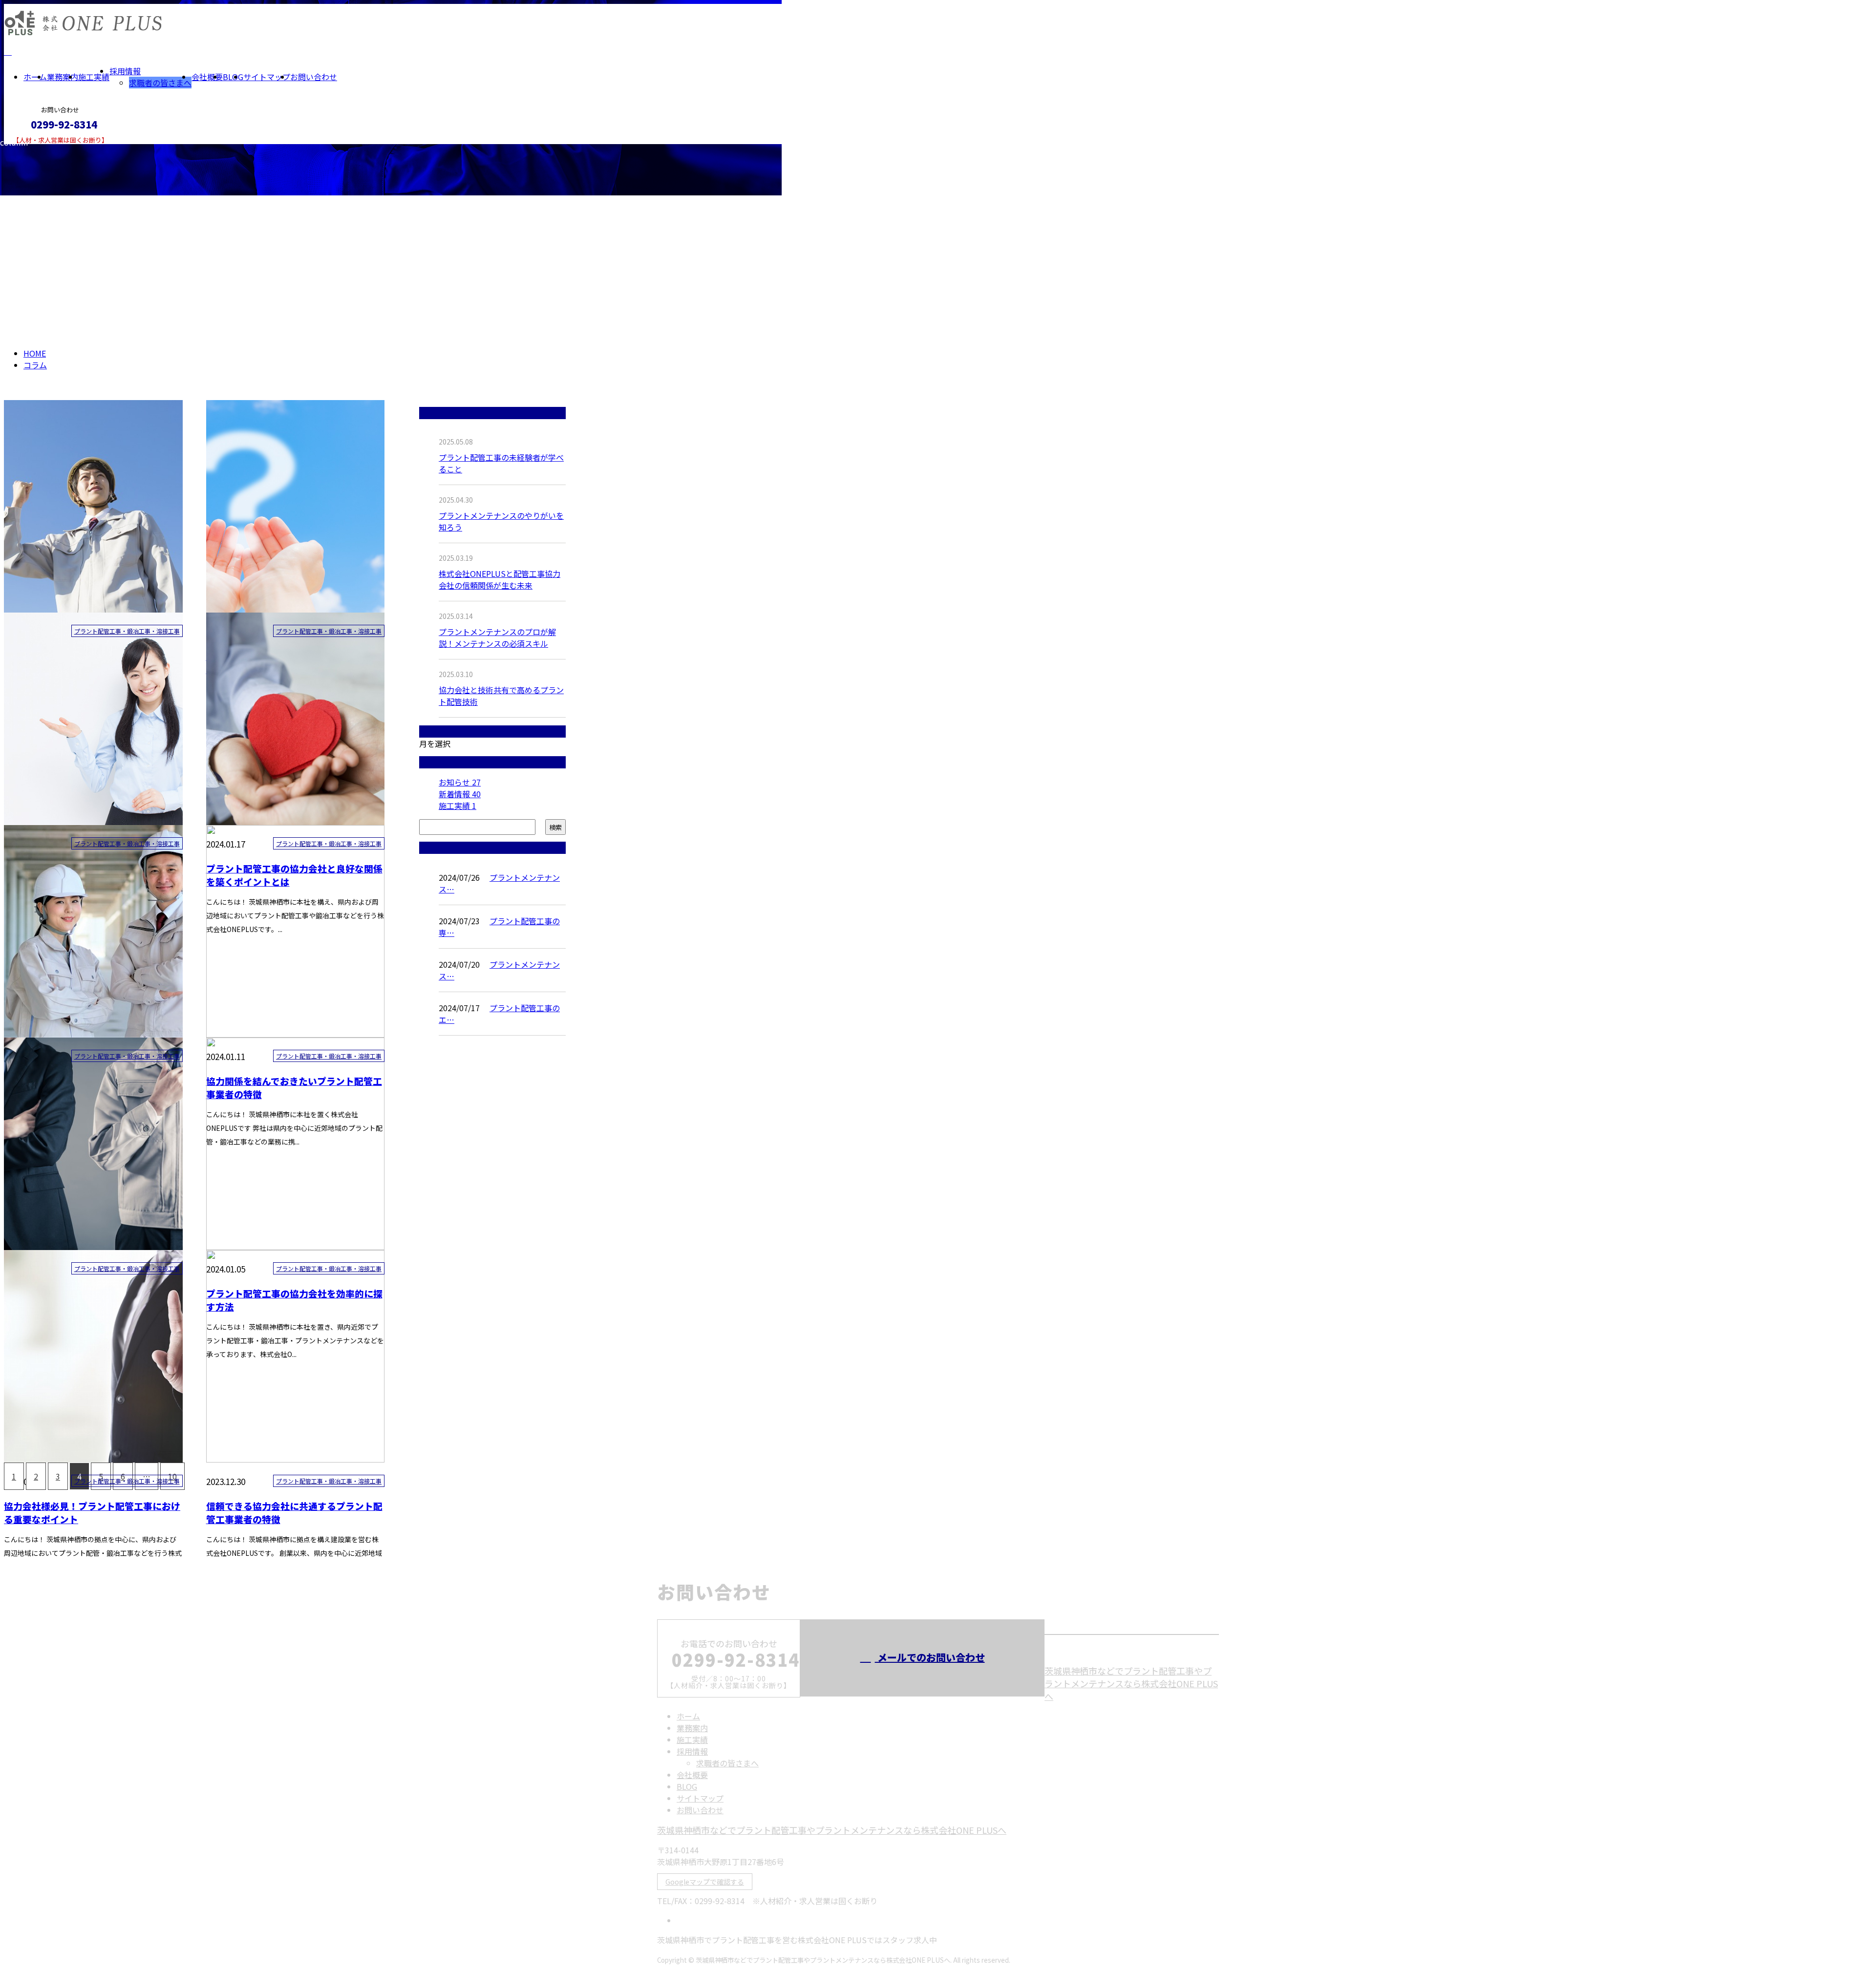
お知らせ (460, 782)
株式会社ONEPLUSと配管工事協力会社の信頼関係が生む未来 (500, 579)
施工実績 (94, 77)
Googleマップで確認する (705, 1882)
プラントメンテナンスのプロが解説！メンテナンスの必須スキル (497, 637)
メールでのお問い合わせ (930, 1657)
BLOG (233, 77)
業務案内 (63, 77)
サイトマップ (267, 77)
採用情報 (125, 71)
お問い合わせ (314, 77)
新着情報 (460, 794)
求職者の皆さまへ (160, 83)
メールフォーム (38, 150)
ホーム (35, 77)
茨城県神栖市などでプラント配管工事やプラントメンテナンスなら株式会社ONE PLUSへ (1131, 1683)
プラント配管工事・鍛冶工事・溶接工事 (127, 631)
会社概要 (207, 77)
